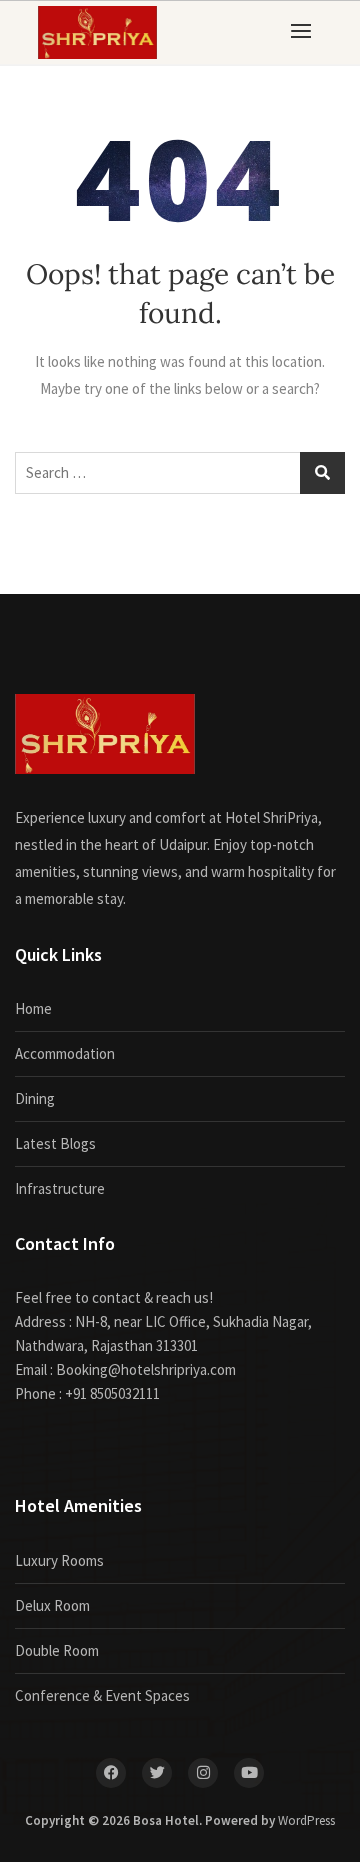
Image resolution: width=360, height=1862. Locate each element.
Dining (35, 1098)
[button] (306, 30)
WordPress (306, 1820)
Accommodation (65, 1053)
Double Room (57, 1650)
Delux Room (52, 1605)
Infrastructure (60, 1188)
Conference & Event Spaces (102, 1695)
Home (33, 1008)
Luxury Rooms (59, 1560)
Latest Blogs (55, 1143)
